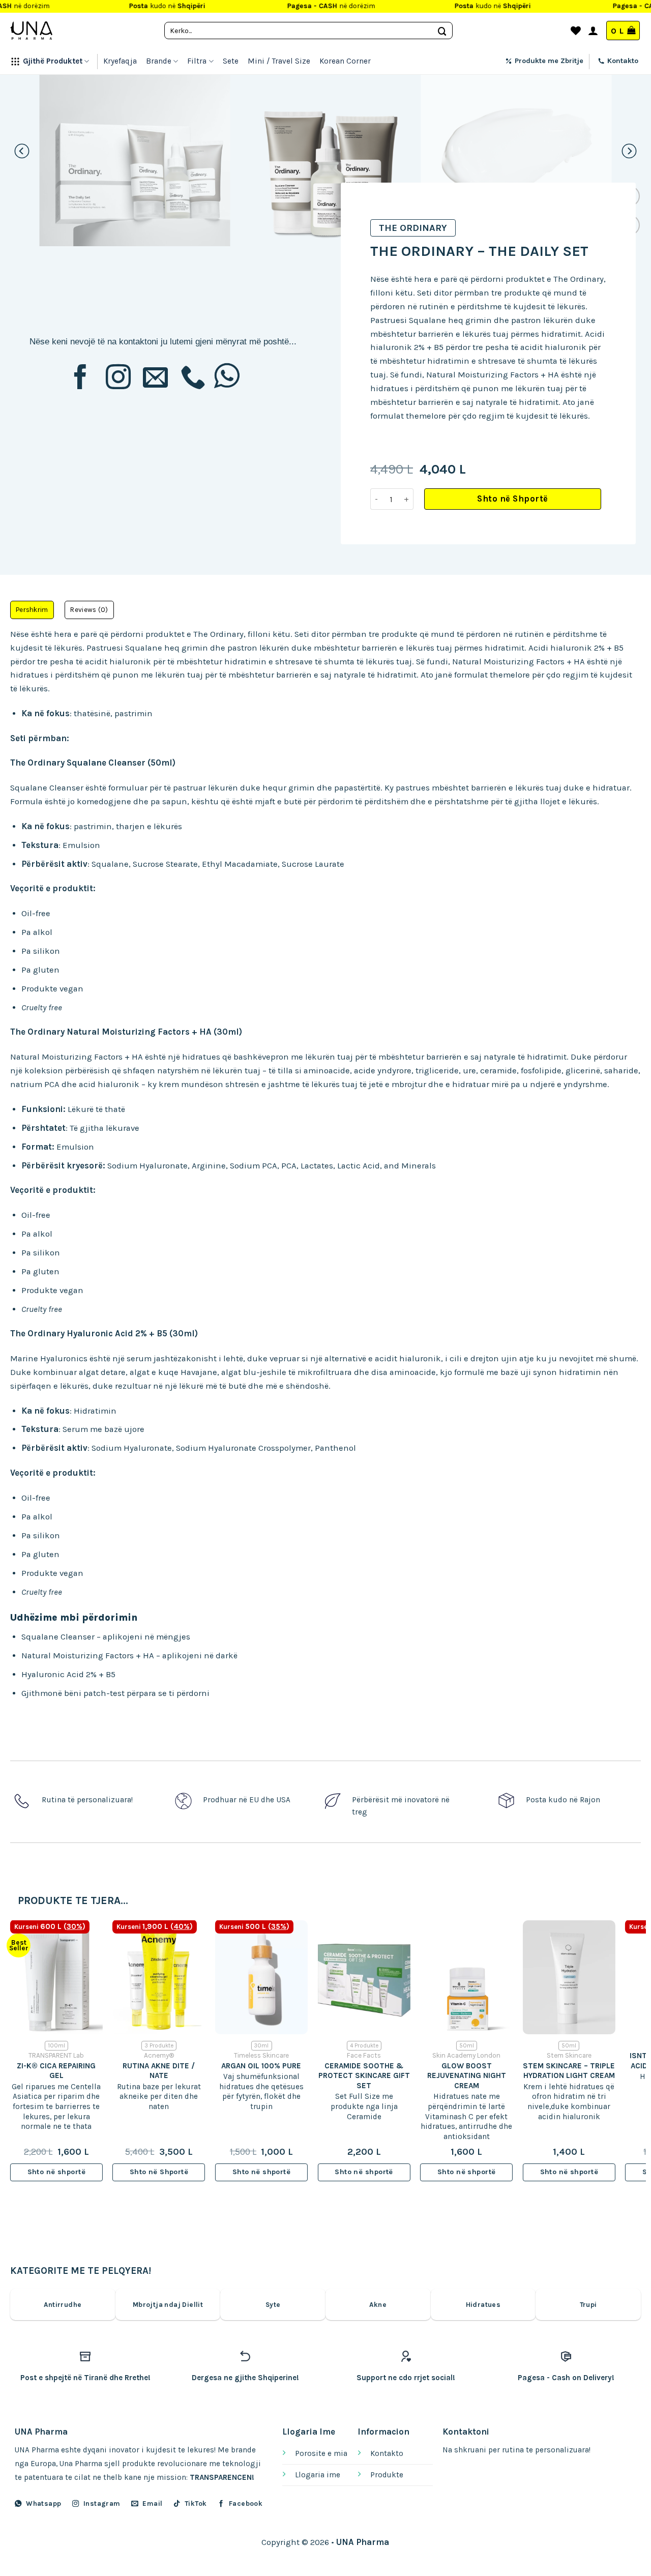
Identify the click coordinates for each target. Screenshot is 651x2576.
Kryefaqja (120, 61)
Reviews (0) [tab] (89, 610)
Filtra (197, 61)
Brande (159, 61)
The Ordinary (413, 228)
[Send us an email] (155, 379)
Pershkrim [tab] (32, 610)
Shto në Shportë (513, 499)
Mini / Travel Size (279, 61)
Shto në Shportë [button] (159, 2172)
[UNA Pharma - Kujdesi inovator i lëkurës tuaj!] (31, 31)
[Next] (629, 151)
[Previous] (22, 151)
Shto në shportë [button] (56, 2172)
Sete (231, 61)
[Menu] (557, 31)
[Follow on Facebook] (81, 379)
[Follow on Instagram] (118, 379)
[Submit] (442, 30)
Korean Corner (345, 61)
